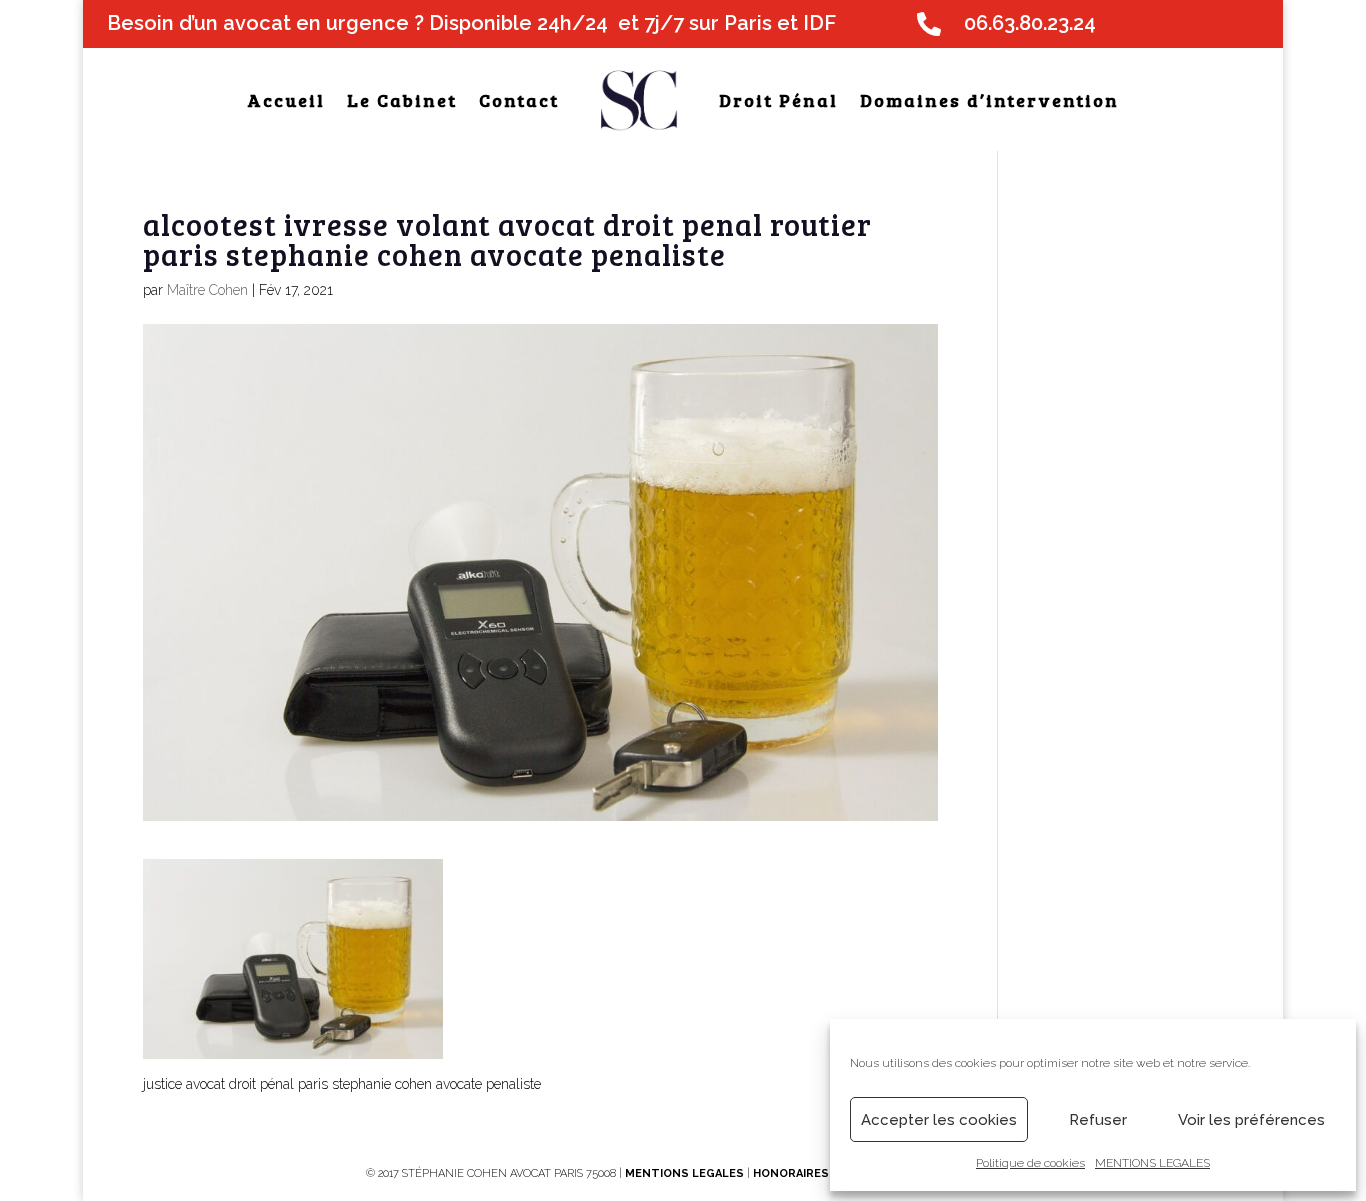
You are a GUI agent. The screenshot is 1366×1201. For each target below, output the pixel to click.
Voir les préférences (1251, 1120)
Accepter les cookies (939, 1120)
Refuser (1098, 1120)
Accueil (286, 100)
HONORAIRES (792, 1173)
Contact (519, 100)
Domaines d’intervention (989, 100)
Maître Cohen (207, 290)
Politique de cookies (1030, 1163)
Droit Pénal (778, 100)
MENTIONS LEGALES (1152, 1163)
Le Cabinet (402, 100)
